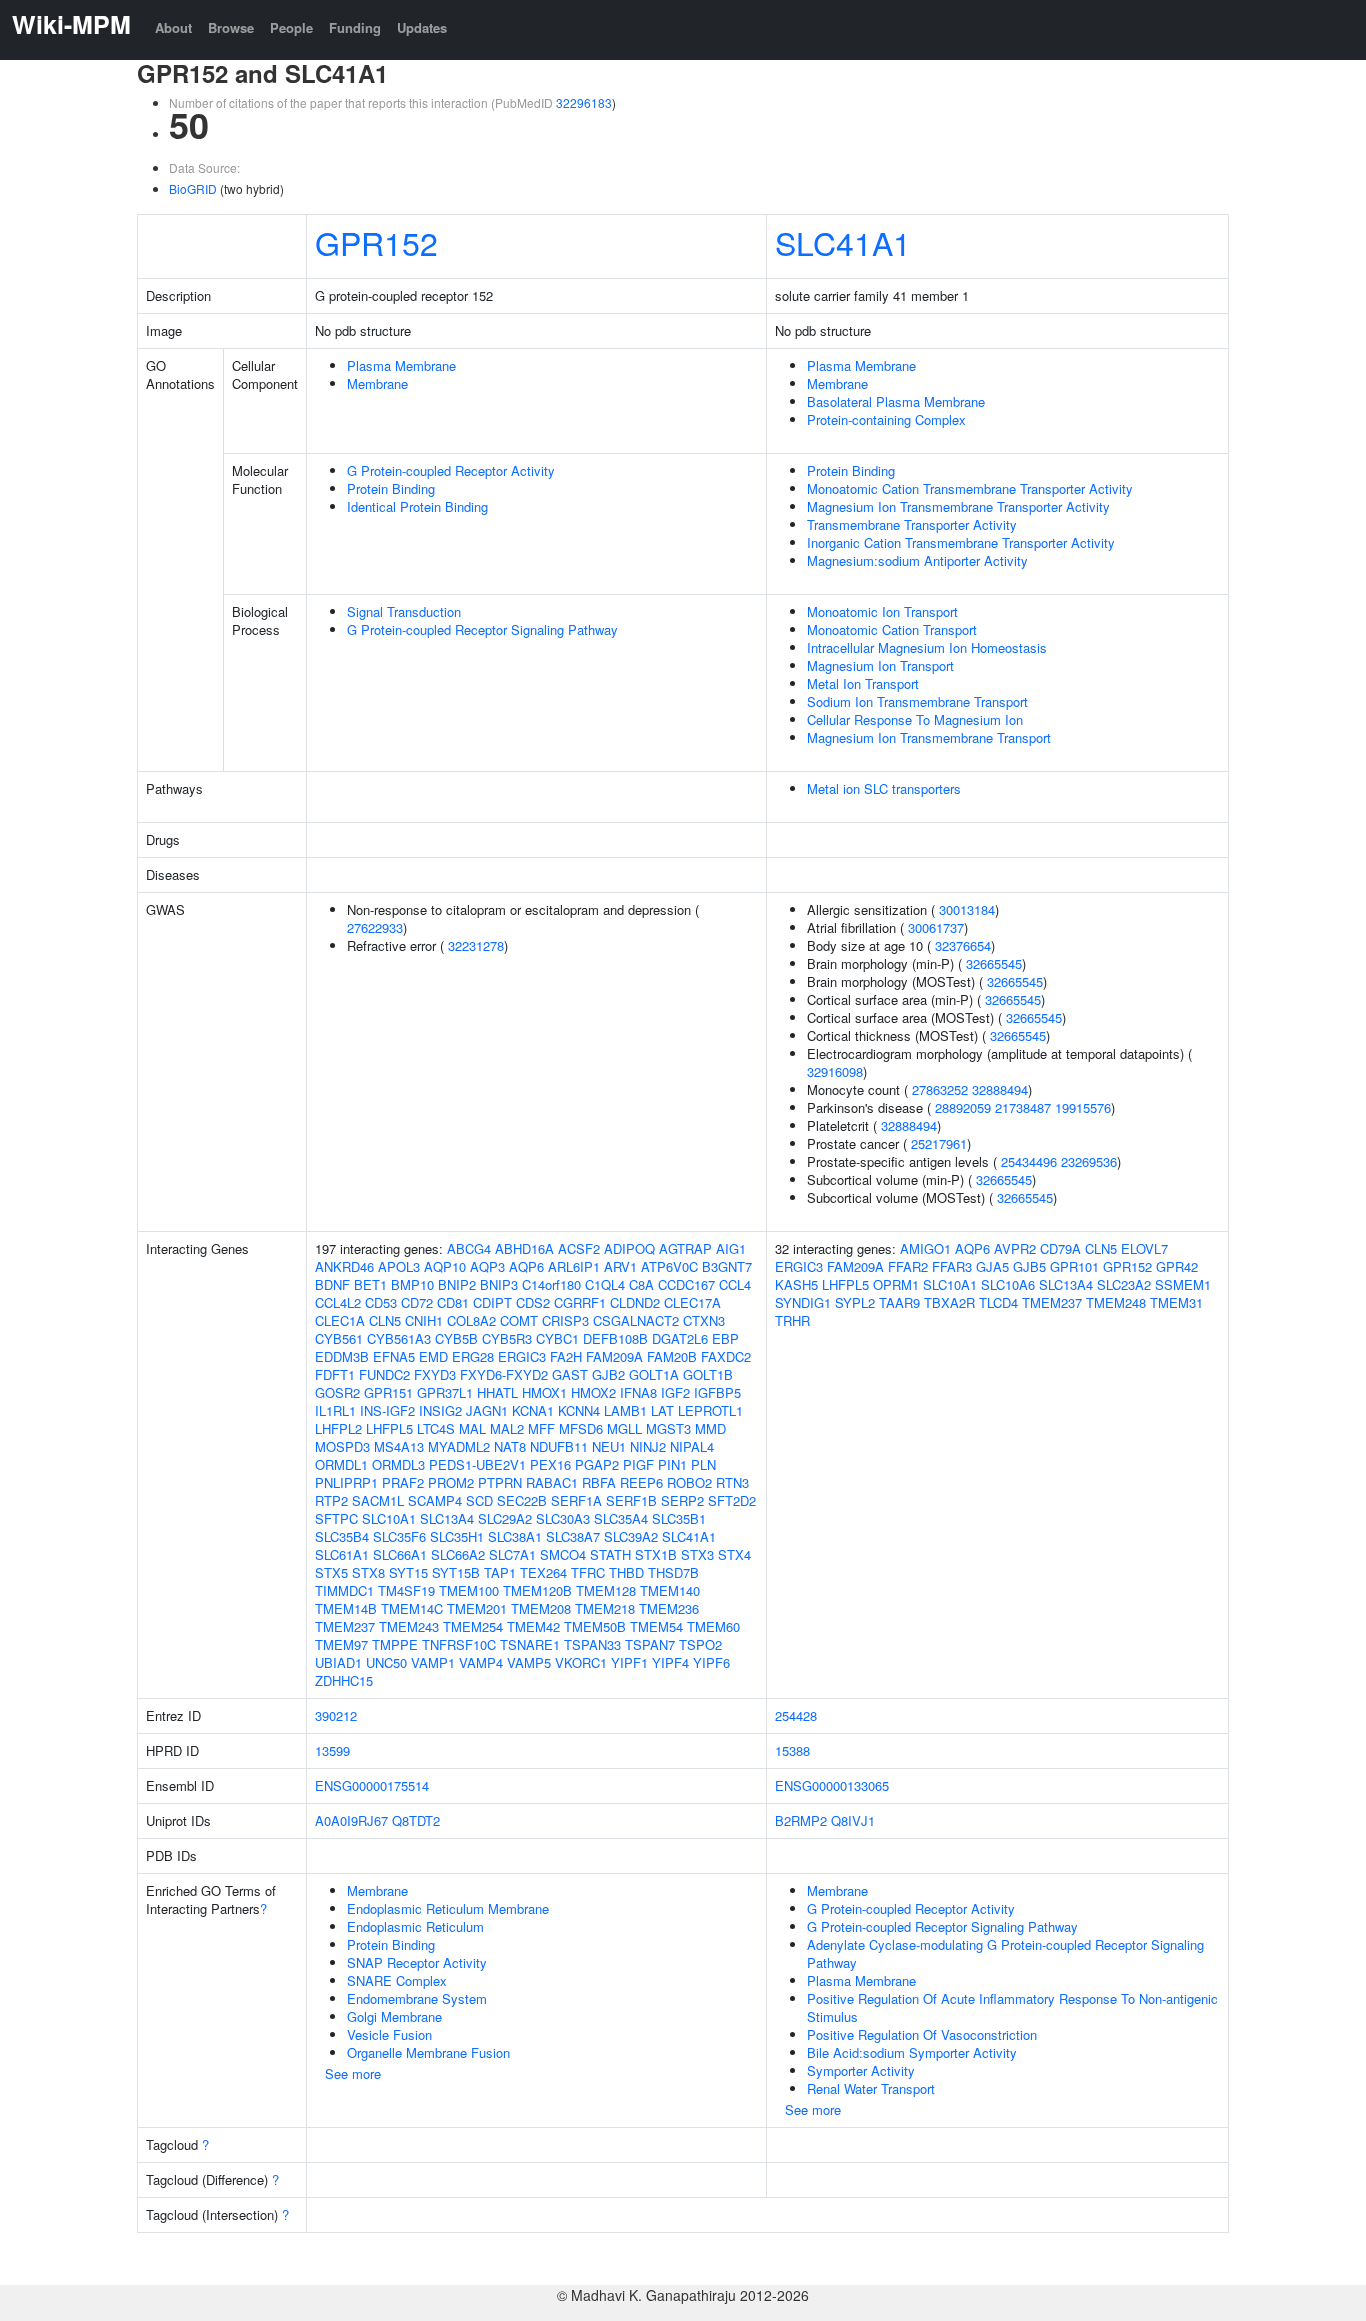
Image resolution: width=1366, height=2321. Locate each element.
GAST (570, 1374)
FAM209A (614, 1356)
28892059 (963, 1107)
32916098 (835, 1071)
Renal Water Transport (871, 2088)
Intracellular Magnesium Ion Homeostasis (927, 647)
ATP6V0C (669, 1266)
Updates (422, 27)
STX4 (734, 1554)
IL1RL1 (335, 1410)
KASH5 (796, 1284)
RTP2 (331, 1500)
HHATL (497, 1392)
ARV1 (620, 1266)
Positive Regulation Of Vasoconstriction (922, 2034)
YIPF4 (670, 1662)
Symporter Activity (861, 2070)
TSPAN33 (592, 1644)
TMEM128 (606, 1590)
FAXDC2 (726, 1356)
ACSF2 (579, 1248)
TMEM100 (469, 1590)
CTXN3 (704, 1320)
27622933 (375, 927)
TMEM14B (346, 1608)
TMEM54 (656, 1626)
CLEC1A (340, 1320)
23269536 (1089, 1161)
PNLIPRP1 (346, 1482)
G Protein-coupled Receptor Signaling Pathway (482, 629)
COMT (519, 1320)
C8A (641, 1284)
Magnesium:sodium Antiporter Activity (917, 560)
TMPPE (395, 1644)
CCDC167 (686, 1284)
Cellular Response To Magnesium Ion (915, 719)
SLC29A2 (505, 1518)
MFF (541, 1428)
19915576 (1083, 1107)
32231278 (476, 945)
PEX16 (550, 1464)
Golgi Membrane (394, 2016)
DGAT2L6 (680, 1338)
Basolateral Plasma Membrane (896, 401)
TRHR (792, 1320)
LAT (662, 1410)
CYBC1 (557, 1338)
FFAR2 (908, 1266)
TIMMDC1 (344, 1590)
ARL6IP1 (574, 1266)
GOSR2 (337, 1392)
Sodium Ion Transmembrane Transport (917, 701)
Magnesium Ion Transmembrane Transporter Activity (958, 506)
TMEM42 (533, 1626)
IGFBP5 (717, 1392)
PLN (703, 1464)
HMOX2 (593, 1392)
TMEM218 (605, 1608)
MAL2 (507, 1428)
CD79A (1060, 1248)
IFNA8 (638, 1392)
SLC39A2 (631, 1536)
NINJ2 (648, 1446)
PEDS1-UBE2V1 (477, 1464)
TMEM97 (341, 1644)
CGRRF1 (580, 1302)
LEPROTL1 (710, 1410)
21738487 (1023, 1107)
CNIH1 (424, 1320)
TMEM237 (345, 1626)
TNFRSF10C (459, 1644)
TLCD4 (998, 1302)
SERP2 (682, 1500)
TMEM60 (713, 1626)
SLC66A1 (400, 1554)
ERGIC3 (522, 1356)
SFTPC (336, 1518)
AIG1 (731, 1248)
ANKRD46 (344, 1266)
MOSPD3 (342, 1446)
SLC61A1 (342, 1554)
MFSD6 (581, 1428)
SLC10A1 (389, 1518)
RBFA (599, 1482)
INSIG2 (440, 1410)
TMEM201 (477, 1608)
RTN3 (732, 1482)
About (173, 27)
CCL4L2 (338, 1302)
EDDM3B (342, 1356)
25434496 (1029, 1161)
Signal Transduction (404, 611)
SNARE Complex (397, 1980)
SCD (479, 1500)
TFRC (588, 1572)
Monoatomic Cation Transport (892, 629)
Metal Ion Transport (863, 683)
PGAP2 (597, 1464)
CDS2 (533, 1302)
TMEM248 (1116, 1302)
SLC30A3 (563, 1518)
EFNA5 (394, 1356)
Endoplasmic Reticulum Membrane (448, 1908)
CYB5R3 (507, 1338)
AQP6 (526, 1266)
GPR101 (1074, 1266)
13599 (332, 1750)
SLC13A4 (447, 1518)
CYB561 (339, 1338)
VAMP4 (481, 1662)
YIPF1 (629, 1662)
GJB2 (608, 1374)
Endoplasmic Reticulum (415, 1926)
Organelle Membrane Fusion (428, 2052)
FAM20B (672, 1356)
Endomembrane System (417, 1998)
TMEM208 (541, 1608)
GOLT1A (654, 1374)
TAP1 (500, 1572)
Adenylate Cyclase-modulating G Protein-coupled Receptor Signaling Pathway (1005, 1953)
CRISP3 (565, 1320)
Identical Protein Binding (417, 506)
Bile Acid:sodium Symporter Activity (912, 2052)
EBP (725, 1338)
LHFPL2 (338, 1428)
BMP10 (412, 1284)
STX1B (656, 1554)
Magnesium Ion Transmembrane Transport (929, 737)
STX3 (697, 1554)
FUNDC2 (384, 1374)
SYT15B (456, 1572)
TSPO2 (700, 1644)
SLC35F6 (399, 1536)
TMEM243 (409, 1626)
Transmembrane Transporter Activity (912, 524)
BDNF (332, 1284)
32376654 (963, 945)
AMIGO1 (925, 1248)
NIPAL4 (692, 1446)
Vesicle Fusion (389, 2034)
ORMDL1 (341, 1464)
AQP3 (487, 1266)
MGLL (624, 1428)
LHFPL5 (389, 1428)
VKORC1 (581, 1662)
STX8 (368, 1572)
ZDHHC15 (344, 1680)
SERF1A (576, 1500)
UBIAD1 (338, 1662)
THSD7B (673, 1572)
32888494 (1000, 1089)
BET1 (370, 1284)
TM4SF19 (406, 1590)
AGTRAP (685, 1248)
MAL (472, 1428)
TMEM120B (537, 1590)
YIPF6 (711, 1662)
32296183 (584, 102)
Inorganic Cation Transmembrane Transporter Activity (961, 542)
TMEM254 (473, 1626)
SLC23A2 (1124, 1284)
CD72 (417, 1302)
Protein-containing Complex (886, 419)
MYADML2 (459, 1446)
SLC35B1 (679, 1518)
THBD (626, 1572)
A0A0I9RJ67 (351, 1820)
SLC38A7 (573, 1536)
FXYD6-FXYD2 (504, 1374)
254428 (796, 1715)
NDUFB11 (559, 1446)
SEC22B (522, 1500)
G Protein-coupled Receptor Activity (451, 470)
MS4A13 (399, 1446)
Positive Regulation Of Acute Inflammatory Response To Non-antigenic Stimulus (1012, 2007)
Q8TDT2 (416, 1820)
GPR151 (388, 1392)
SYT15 (408, 1572)
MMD (710, 1428)
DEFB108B (615, 1338)
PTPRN (500, 1482)
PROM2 (451, 1482)
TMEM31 (1176, 1302)
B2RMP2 (801, 1820)
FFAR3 (952, 1266)
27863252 (940, 1089)
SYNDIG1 (803, 1302)
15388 (792, 1750)
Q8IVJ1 (853, 1820)
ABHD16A (524, 1248)
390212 (336, 1715)
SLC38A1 (515, 1536)
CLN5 (385, 1320)
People (291, 27)
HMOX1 (544, 1392)
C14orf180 (551, 1284)
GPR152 (376, 242)
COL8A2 (471, 1320)
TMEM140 (670, 1590)
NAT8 (510, 1446)
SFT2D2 (732, 1500)
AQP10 (445, 1266)
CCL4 (735, 1284)
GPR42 (1177, 1266)
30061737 (936, 927)
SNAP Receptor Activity (417, 1962)
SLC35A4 (621, 1518)
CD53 (381, 1302)
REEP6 (641, 1482)
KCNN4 (579, 1410)
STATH (610, 1554)
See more (353, 2073)
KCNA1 (533, 1410)
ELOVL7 (1144, 1248)
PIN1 (672, 1464)
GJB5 (1029, 1266)
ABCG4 (469, 1248)
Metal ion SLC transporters (884, 788)
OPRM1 (896, 1284)
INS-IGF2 (387, 1410)
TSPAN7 (650, 1644)
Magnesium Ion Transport (880, 665)
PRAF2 (403, 1482)
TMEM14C (412, 1608)
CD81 (453, 1302)
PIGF (638, 1464)
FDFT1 (335, 1374)
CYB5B (456, 1338)
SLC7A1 (512, 1554)
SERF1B (631, 1500)
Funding (355, 27)
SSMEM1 (1183, 1284)
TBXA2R (949, 1302)
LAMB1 (625, 1410)
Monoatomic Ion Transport (882, 611)
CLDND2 (635, 1302)
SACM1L (378, 1500)
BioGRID (193, 188)
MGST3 (668, 1428)
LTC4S (436, 1428)
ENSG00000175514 (372, 1785)
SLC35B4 (342, 1536)
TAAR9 (899, 1302)
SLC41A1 (843, 242)
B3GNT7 (727, 1266)
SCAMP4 (435, 1500)
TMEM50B (595, 1626)
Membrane (377, 383)
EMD (433, 1356)
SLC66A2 (458, 1554)
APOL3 (399, 1266)
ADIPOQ (629, 1248)
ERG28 (473, 1356)
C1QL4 (605, 1284)
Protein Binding (391, 488)
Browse (231, 27)
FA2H (566, 1356)
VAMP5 (529, 1662)
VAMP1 (433, 1662)
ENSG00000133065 (832, 1785)
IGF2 (675, 1392)
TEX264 (543, 1572)
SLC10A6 (1008, 1284)
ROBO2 (689, 1482)
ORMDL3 (398, 1464)
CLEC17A (692, 1302)
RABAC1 (552, 1482)
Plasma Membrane (401, 365)
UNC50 (386, 1662)
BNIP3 (499, 1284)
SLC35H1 (457, 1536)
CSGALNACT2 (636, 1320)
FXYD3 (435, 1374)
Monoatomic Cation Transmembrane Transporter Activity (970, 488)
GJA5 (992, 1266)
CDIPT (492, 1302)
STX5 (331, 1572)
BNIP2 (457, 1284)
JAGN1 (487, 1410)
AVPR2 (1015, 1248)
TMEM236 (669, 1608)
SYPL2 (855, 1302)
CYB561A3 (399, 1338)
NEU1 (609, 1446)
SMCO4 (563, 1554)
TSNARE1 (530, 1644)
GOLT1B (708, 1374)
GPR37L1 (445, 1392)
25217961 (939, 1143)
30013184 (967, 909)
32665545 (994, 963)
